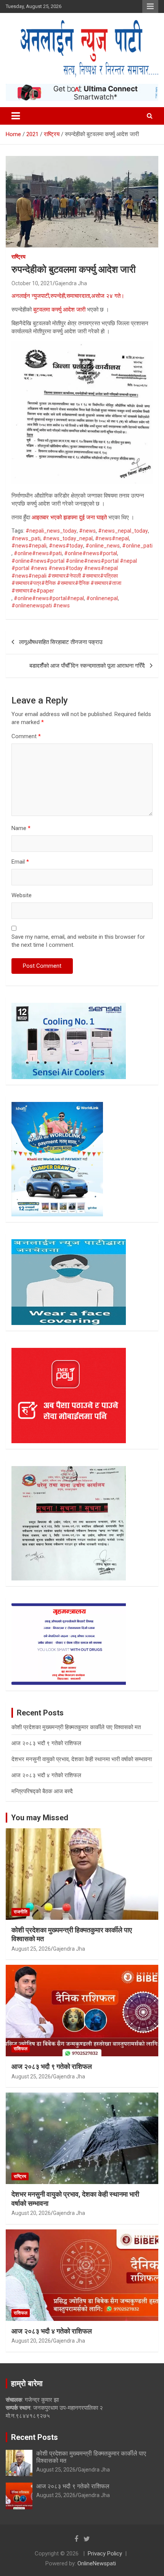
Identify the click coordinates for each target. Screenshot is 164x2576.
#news (87, 531)
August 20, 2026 (31, 2213)
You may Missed (40, 1818)
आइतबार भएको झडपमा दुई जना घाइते (69, 517)
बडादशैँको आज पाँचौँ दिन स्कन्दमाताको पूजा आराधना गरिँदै (87, 666)
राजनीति (21, 1912)
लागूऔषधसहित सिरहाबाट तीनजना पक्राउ (61, 642)
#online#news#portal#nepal (49, 598)
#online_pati (137, 546)
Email (20, 862)
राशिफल (21, 2049)
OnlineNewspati (97, 2563)
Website (22, 895)
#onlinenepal (102, 598)
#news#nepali (29, 546)
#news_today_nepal (68, 538)
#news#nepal (112, 538)
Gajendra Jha (71, 283)
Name (21, 828)
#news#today (66, 546)
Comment (26, 736)
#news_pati (26, 538)
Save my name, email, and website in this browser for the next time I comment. (78, 941)
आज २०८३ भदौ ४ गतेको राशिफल (46, 1775)
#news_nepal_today (123, 531)
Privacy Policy (105, 2554)
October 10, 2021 (32, 283)
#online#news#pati (38, 553)
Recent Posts (35, 2437)
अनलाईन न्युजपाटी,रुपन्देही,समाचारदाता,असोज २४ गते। (68, 296)
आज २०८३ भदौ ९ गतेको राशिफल (46, 1743)
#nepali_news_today (51, 531)
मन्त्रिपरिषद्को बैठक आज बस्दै (42, 1791)
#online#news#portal (91, 553)
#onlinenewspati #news (41, 605)
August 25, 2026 (31, 1949)
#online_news (103, 546)
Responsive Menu (150, 6)
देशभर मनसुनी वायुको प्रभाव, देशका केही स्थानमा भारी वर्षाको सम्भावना (82, 1759)
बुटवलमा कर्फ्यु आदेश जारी (59, 310)
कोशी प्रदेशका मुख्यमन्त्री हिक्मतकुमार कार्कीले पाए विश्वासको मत (76, 1727)
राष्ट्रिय (18, 257)
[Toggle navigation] (16, 116)
